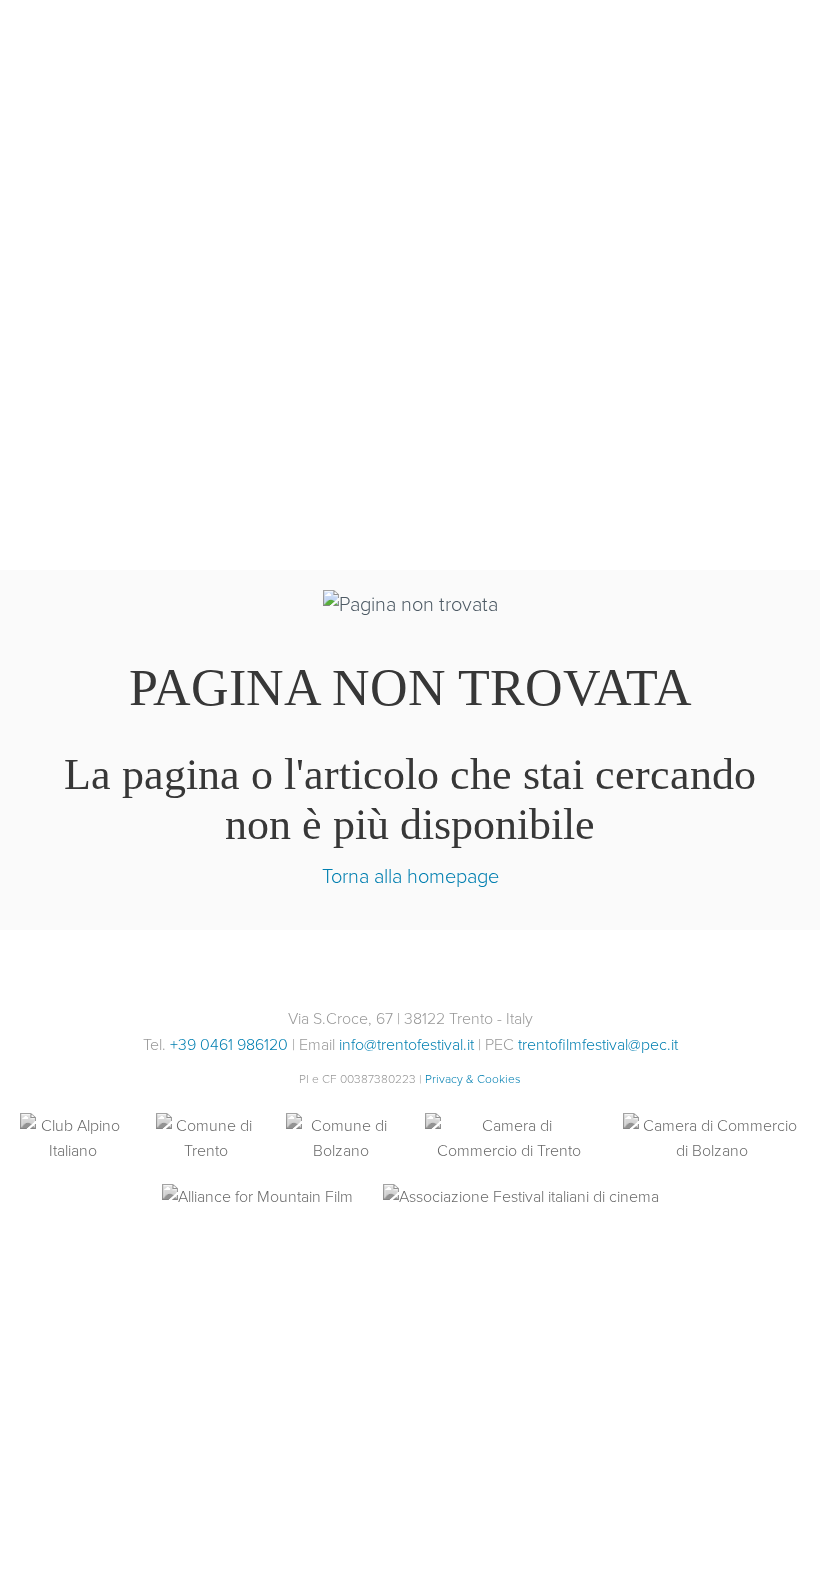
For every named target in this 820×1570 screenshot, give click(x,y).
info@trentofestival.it (406, 1044)
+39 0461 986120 (229, 1044)
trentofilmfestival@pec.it (598, 1044)
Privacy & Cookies (473, 1079)
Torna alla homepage (410, 876)
